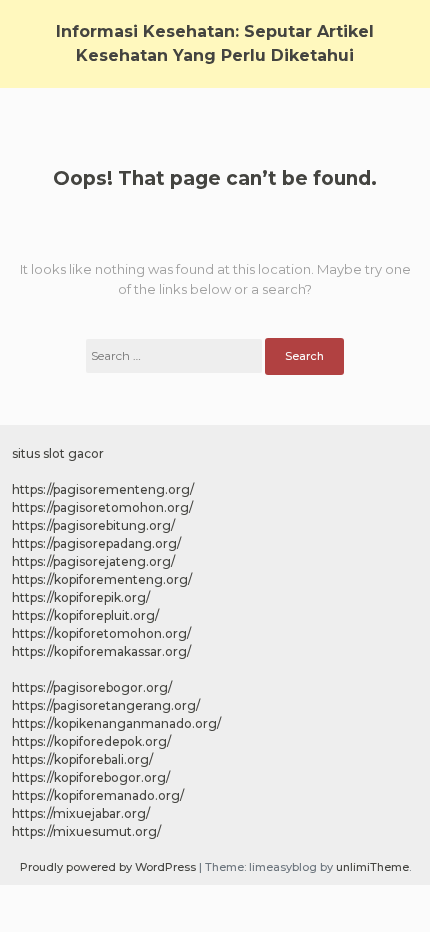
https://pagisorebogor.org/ (92, 687)
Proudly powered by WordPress (109, 867)
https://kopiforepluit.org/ (85, 615)
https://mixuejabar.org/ (81, 813)
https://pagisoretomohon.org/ (102, 507)
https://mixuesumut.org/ (86, 831)
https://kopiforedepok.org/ (91, 741)
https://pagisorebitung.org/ (93, 525)
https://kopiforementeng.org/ (102, 579)
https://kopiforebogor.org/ (91, 777)
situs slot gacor (58, 453)
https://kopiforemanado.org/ (98, 795)
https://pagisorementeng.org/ (103, 489)
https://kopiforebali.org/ (82, 759)
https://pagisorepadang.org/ (96, 543)
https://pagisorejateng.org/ (93, 561)
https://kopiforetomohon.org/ (101, 633)
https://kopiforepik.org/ (81, 597)
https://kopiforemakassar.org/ (101, 651)
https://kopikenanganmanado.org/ (116, 723)
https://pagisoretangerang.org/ (106, 705)
